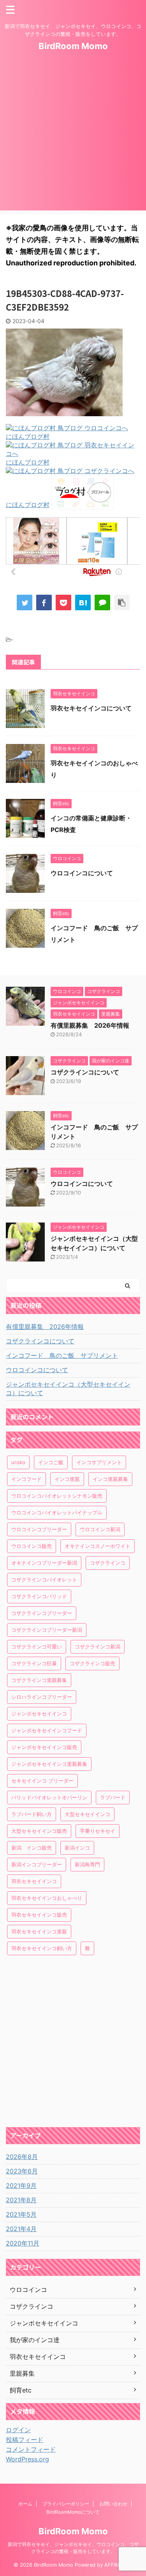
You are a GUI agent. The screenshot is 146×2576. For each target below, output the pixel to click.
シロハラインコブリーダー (42, 1697)
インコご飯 (51, 1462)
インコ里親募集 (110, 1479)
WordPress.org (27, 2459)
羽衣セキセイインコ (34, 1881)
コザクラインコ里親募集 (39, 1680)
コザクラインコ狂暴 (34, 1663)
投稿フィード (25, 2440)
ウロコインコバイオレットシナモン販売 (57, 1496)
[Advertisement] (73, 137)
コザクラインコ (108, 1563)
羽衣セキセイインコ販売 (39, 1915)
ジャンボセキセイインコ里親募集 (49, 1764)
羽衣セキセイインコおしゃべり (47, 1898)
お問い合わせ (113, 2504)
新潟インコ (77, 1848)
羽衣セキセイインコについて (91, 708)
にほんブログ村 (28, 436)
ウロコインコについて (82, 873)
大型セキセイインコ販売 (39, 1831)
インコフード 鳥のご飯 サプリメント (62, 1355)
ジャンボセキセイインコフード (47, 1730)
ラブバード (113, 1797)
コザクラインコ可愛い (37, 1647)
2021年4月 (21, 2229)
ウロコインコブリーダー (39, 1529)
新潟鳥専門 (87, 1864)
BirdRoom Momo (73, 46)
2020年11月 (23, 2243)
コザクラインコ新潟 (98, 1647)
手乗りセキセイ (98, 1831)
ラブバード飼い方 (32, 1814)
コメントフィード (31, 2449)
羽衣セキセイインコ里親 (39, 1931)
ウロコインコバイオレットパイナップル (57, 1512)
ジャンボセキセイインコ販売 (44, 1747)
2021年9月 (21, 2186)
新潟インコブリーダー (37, 1864)
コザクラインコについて (85, 1072)
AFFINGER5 (118, 2565)
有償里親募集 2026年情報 (90, 1025)
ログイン (18, 2430)
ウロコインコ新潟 (100, 1529)
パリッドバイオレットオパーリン (49, 1797)
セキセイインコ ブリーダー (42, 1781)
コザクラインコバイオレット (44, 1580)
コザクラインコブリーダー (42, 1613)
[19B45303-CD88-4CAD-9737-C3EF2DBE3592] (83, 602)
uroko (18, 1462)
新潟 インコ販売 (32, 1848)
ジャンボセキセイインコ (39, 1714)
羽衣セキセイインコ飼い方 (42, 1948)
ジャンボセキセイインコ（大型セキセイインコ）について (68, 1389)
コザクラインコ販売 (92, 1663)
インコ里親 (67, 1479)
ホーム (25, 2504)
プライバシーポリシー (66, 2504)
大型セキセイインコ (87, 1814)
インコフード (26, 1479)
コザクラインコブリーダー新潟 (47, 1630)
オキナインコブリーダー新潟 (44, 1563)
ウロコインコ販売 (32, 1546)
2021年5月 (21, 2214)
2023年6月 (22, 2171)
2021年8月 (21, 2200)
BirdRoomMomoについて (73, 2512)
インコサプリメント (99, 1462)
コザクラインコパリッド (39, 1596)
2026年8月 (22, 2157)
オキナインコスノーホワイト (98, 1546)
